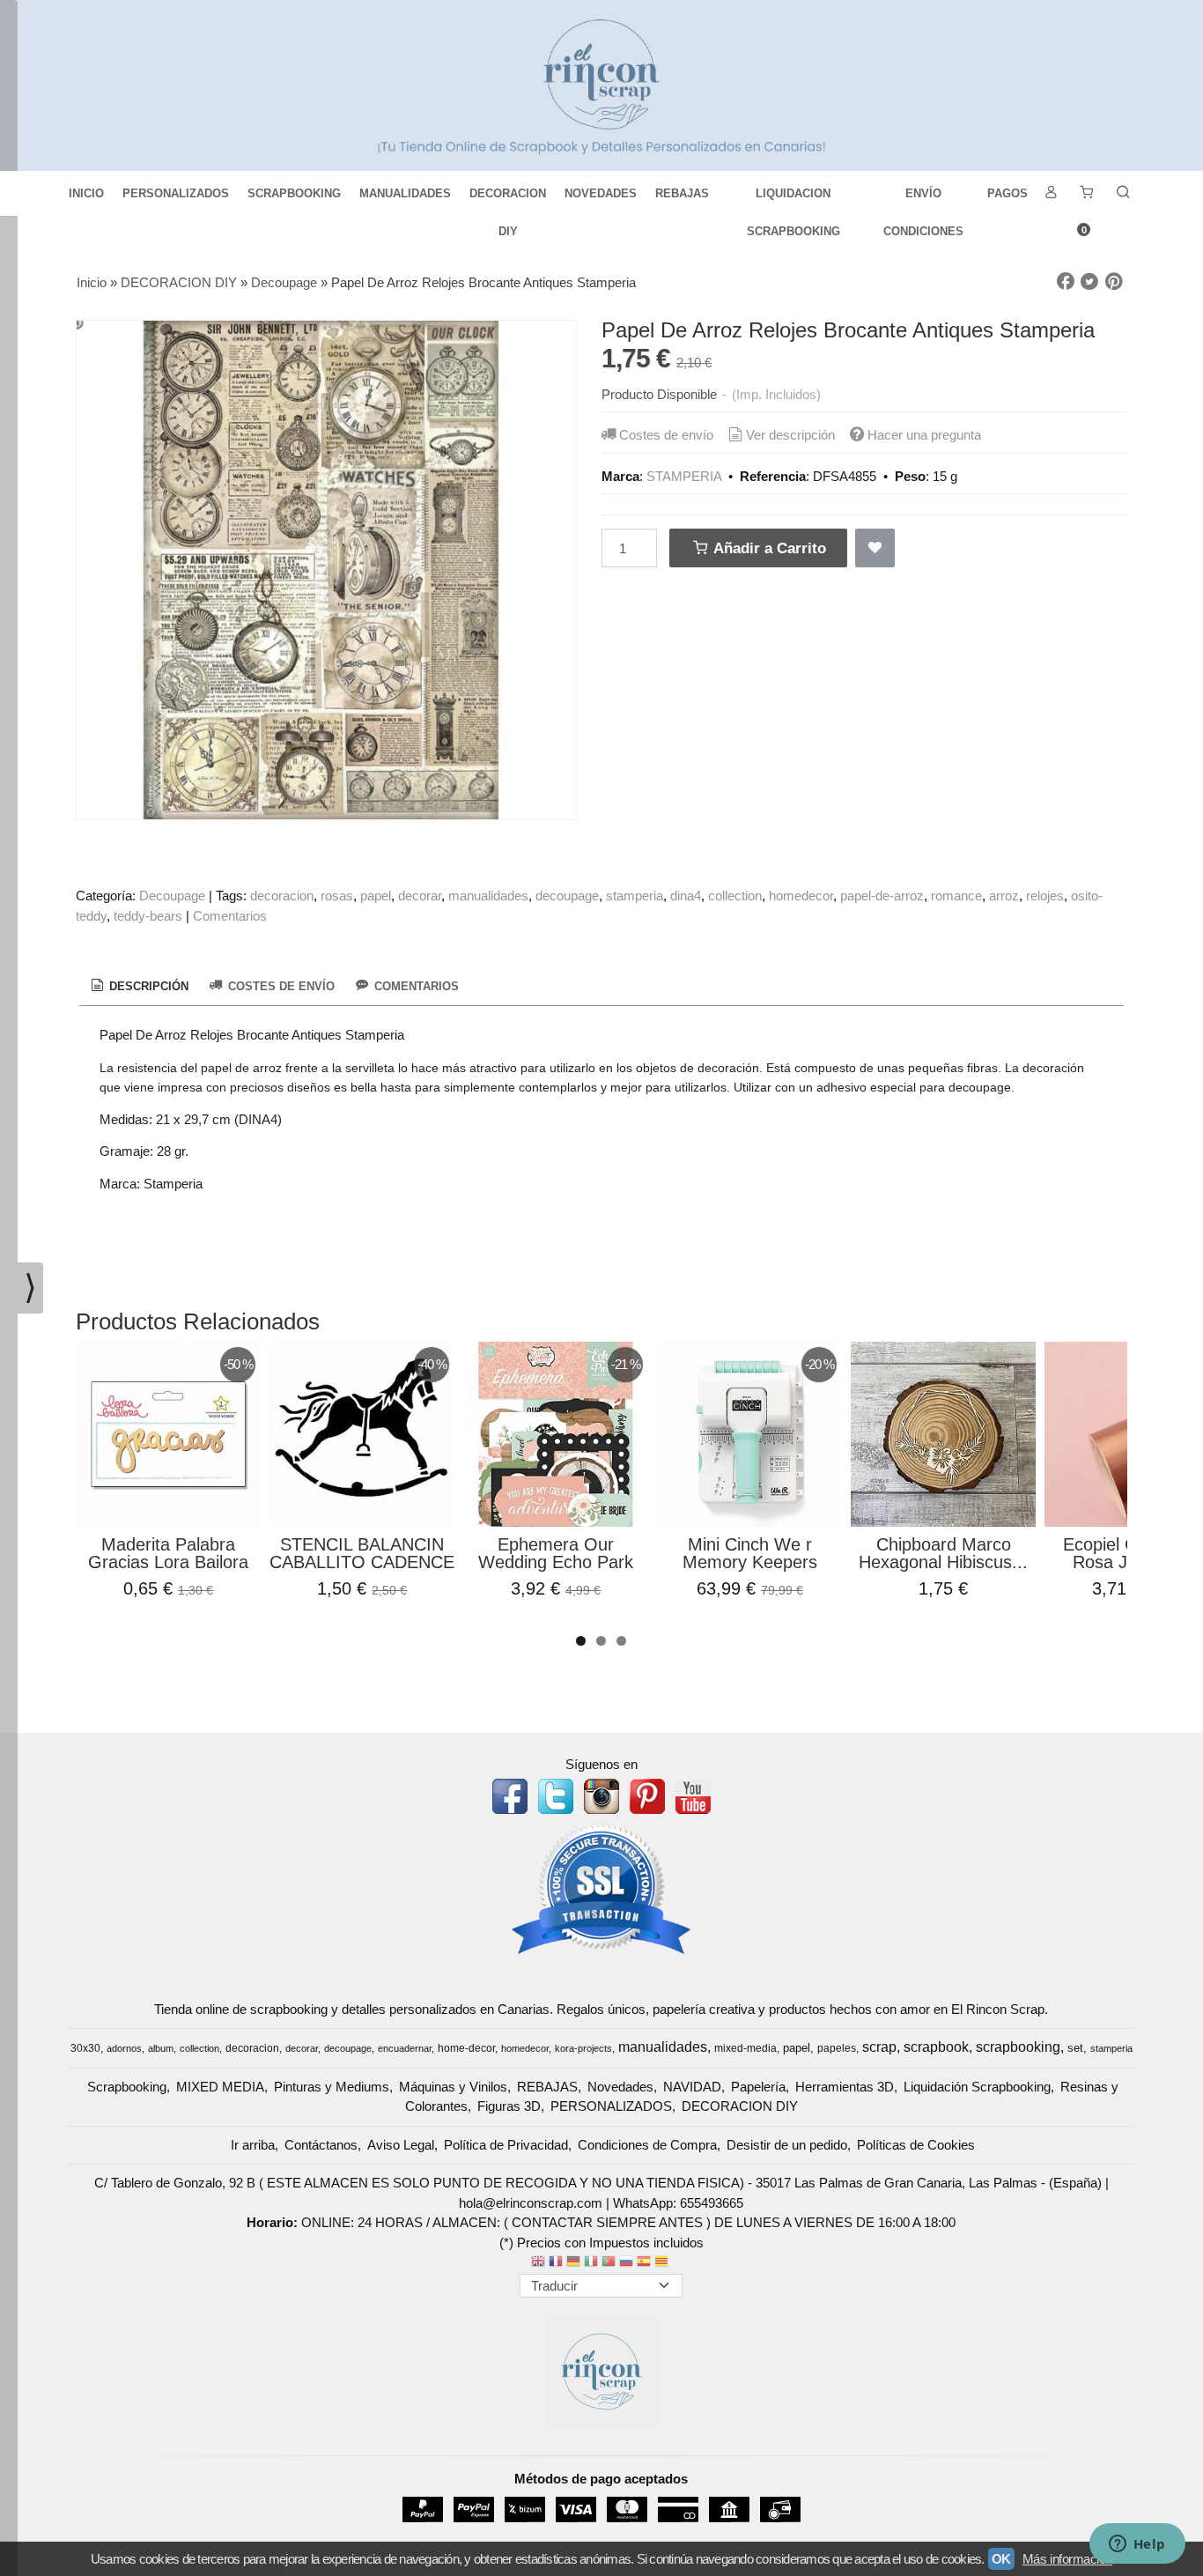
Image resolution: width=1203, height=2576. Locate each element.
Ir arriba (253, 2145)
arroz (1004, 896)
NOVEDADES (601, 193)
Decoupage (172, 896)
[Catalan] (663, 2263)
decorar (420, 896)
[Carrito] (1087, 193)
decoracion (282, 896)
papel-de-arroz (882, 896)
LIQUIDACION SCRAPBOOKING (793, 200)
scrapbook (936, 2047)
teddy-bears (148, 916)
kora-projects (583, 2048)
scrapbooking (1018, 2047)
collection (735, 896)
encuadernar (405, 2048)
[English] (538, 2263)
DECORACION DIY (508, 200)
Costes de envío (666, 435)
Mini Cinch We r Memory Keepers (750, 1553)
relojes (1045, 896)
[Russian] (626, 2263)
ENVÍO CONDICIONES (923, 200)
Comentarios (230, 916)
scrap (879, 2047)
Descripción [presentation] (147, 986)
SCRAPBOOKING (294, 193)
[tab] (138, 987)
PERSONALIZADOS (176, 193)
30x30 (85, 2048)
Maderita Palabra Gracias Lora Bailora (168, 1553)
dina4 (686, 896)
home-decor (466, 2048)
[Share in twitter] (1089, 282)
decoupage (567, 896)
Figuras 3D (509, 2106)
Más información (1067, 2559)
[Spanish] (644, 2263)
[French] (556, 2263)
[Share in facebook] (1066, 282)
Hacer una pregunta (924, 435)
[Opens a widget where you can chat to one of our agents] (1137, 2545)
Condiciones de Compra (647, 2145)
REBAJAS (682, 193)
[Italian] (591, 2263)
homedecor (801, 896)
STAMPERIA (684, 476)
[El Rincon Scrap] (601, 85)
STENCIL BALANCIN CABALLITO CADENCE (362, 1553)
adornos (124, 2048)
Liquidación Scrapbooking (977, 2087)
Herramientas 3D (845, 2087)
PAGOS (1007, 193)
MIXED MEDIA (220, 2087)
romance (956, 896)
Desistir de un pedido (787, 2145)
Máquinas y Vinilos (453, 2087)
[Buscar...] (1123, 193)
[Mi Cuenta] (1051, 193)
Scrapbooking (127, 2087)
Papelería (758, 2087)
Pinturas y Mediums (332, 2087)
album (161, 2048)
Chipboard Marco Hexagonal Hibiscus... (943, 1553)
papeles (837, 2048)
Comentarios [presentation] (415, 986)
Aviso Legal (401, 2145)
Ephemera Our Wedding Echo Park (556, 1553)
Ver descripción (790, 435)
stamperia (635, 896)
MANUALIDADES (405, 193)
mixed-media (745, 2048)
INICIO (86, 193)
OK (1001, 2559)
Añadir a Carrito (768, 548)
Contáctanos (321, 2145)
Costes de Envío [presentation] (280, 986)
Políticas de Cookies (916, 2145)
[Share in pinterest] (1114, 282)
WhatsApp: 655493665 (678, 2203)
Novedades (620, 2087)
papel (376, 896)
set (1075, 2048)
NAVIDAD (692, 2087)
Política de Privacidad (506, 2145)
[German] (573, 2263)
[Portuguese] (609, 2263)
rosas (337, 896)
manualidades (488, 896)
